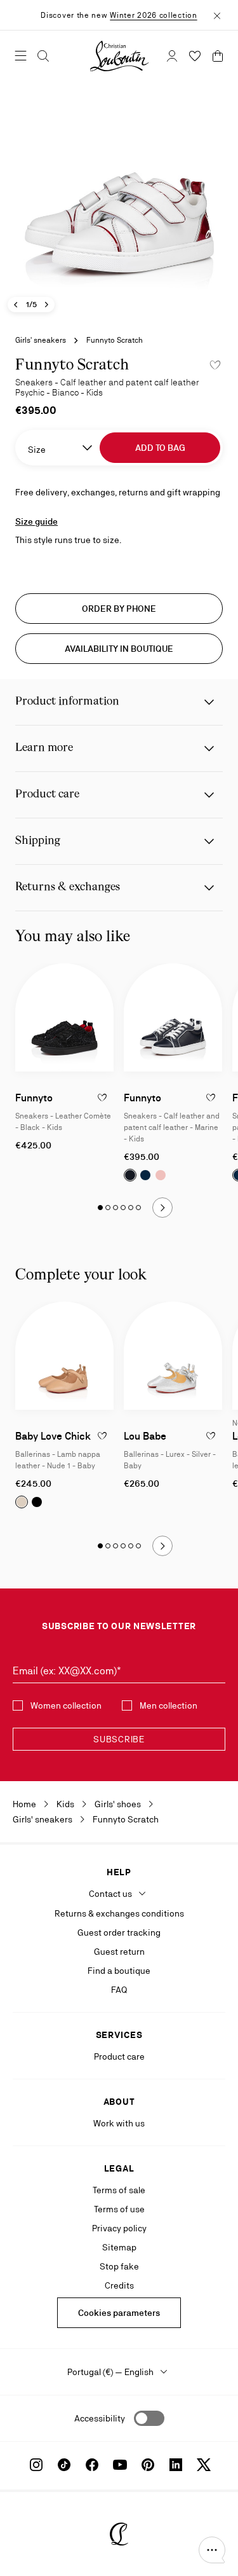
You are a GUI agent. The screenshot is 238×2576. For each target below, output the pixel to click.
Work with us (119, 2123)
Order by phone (119, 609)
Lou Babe (145, 1436)
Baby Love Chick (53, 1436)
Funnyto (34, 1098)
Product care (47, 795)
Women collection (66, 1705)
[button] (212, 2550)
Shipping (38, 841)
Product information (67, 702)
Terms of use (119, 2209)
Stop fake (119, 2266)
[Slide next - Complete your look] (162, 1546)
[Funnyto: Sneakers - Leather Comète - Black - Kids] (64, 1018)
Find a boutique (119, 1971)
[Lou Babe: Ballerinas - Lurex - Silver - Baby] (173, 1356)
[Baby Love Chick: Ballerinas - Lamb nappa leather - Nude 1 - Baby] (64, 1356)
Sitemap (119, 2247)
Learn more (44, 748)
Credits (119, 2285)
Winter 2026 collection (153, 15)
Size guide (36, 521)
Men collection (169, 1705)
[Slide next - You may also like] (162, 1208)
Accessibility (100, 2418)
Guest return (119, 1952)
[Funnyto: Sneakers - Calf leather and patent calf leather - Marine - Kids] (173, 1018)
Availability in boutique (119, 649)
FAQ (119, 1990)
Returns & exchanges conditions (119, 1913)
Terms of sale (119, 2190)
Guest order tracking (119, 1932)
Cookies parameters (119, 2313)
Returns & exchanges (68, 887)
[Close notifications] (217, 15)
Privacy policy (119, 2228)
